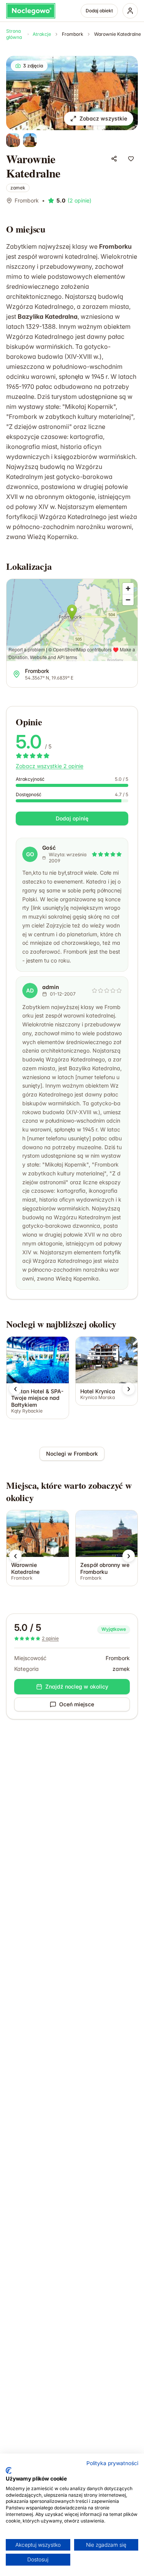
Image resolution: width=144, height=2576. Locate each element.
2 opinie (50, 1638)
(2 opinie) (79, 200)
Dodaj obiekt (99, 11)
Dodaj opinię (72, 818)
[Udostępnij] (114, 159)
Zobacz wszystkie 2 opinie (50, 766)
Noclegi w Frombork (72, 1454)
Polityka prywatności (112, 2463)
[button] (15, 1389)
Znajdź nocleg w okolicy (77, 1686)
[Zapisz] (131, 159)
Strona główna (14, 34)
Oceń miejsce (77, 1704)
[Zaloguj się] (130, 11)
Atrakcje (42, 34)
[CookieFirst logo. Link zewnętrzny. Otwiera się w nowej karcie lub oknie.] (9, 2471)
